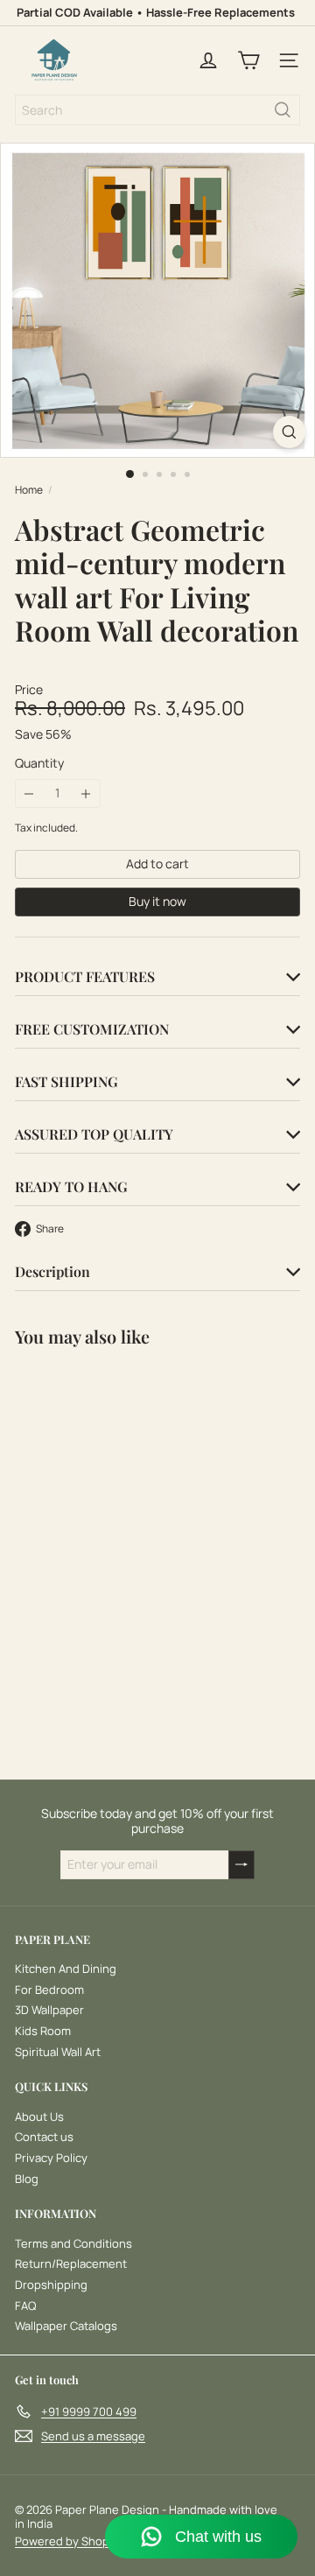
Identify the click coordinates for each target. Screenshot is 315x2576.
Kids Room (43, 2031)
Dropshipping (51, 2285)
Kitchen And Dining (66, 1969)
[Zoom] (289, 432)
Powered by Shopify (69, 2541)
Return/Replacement (71, 2264)
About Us (39, 2116)
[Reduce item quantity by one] (29, 793)
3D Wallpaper (49, 2010)
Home (29, 490)
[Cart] (248, 60)
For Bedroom (49, 1990)
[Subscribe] (241, 1865)
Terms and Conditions (73, 2243)
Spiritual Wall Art (58, 2052)
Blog (27, 2179)
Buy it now (157, 901)
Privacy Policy (51, 2158)
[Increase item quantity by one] (86, 793)
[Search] (283, 110)
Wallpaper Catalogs (66, 2326)
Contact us (44, 2137)
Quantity (39, 764)
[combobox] (157, 110)
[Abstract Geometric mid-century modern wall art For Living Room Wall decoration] (124, 1517)
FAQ (25, 2306)
